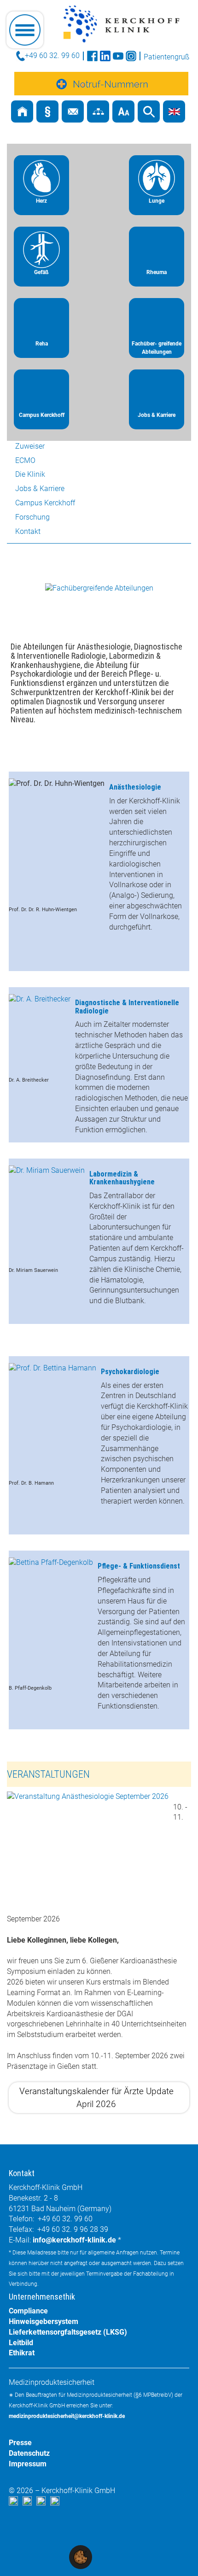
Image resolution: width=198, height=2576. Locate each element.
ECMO (25, 460)
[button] (81, 2556)
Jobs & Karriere (40, 489)
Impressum (28, 2464)
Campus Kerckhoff (45, 503)
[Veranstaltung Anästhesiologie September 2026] (88, 1850)
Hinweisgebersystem (44, 2321)
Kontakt (28, 531)
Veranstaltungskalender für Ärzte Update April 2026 (96, 2097)
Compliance (28, 2311)
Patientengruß (166, 57)
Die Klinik (30, 474)
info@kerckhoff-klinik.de (74, 2240)
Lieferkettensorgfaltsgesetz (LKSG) (68, 2332)
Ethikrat (22, 2353)
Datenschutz (29, 2453)
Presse (20, 2443)
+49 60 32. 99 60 (52, 56)
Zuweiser (30, 446)
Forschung (32, 517)
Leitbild (21, 2343)
